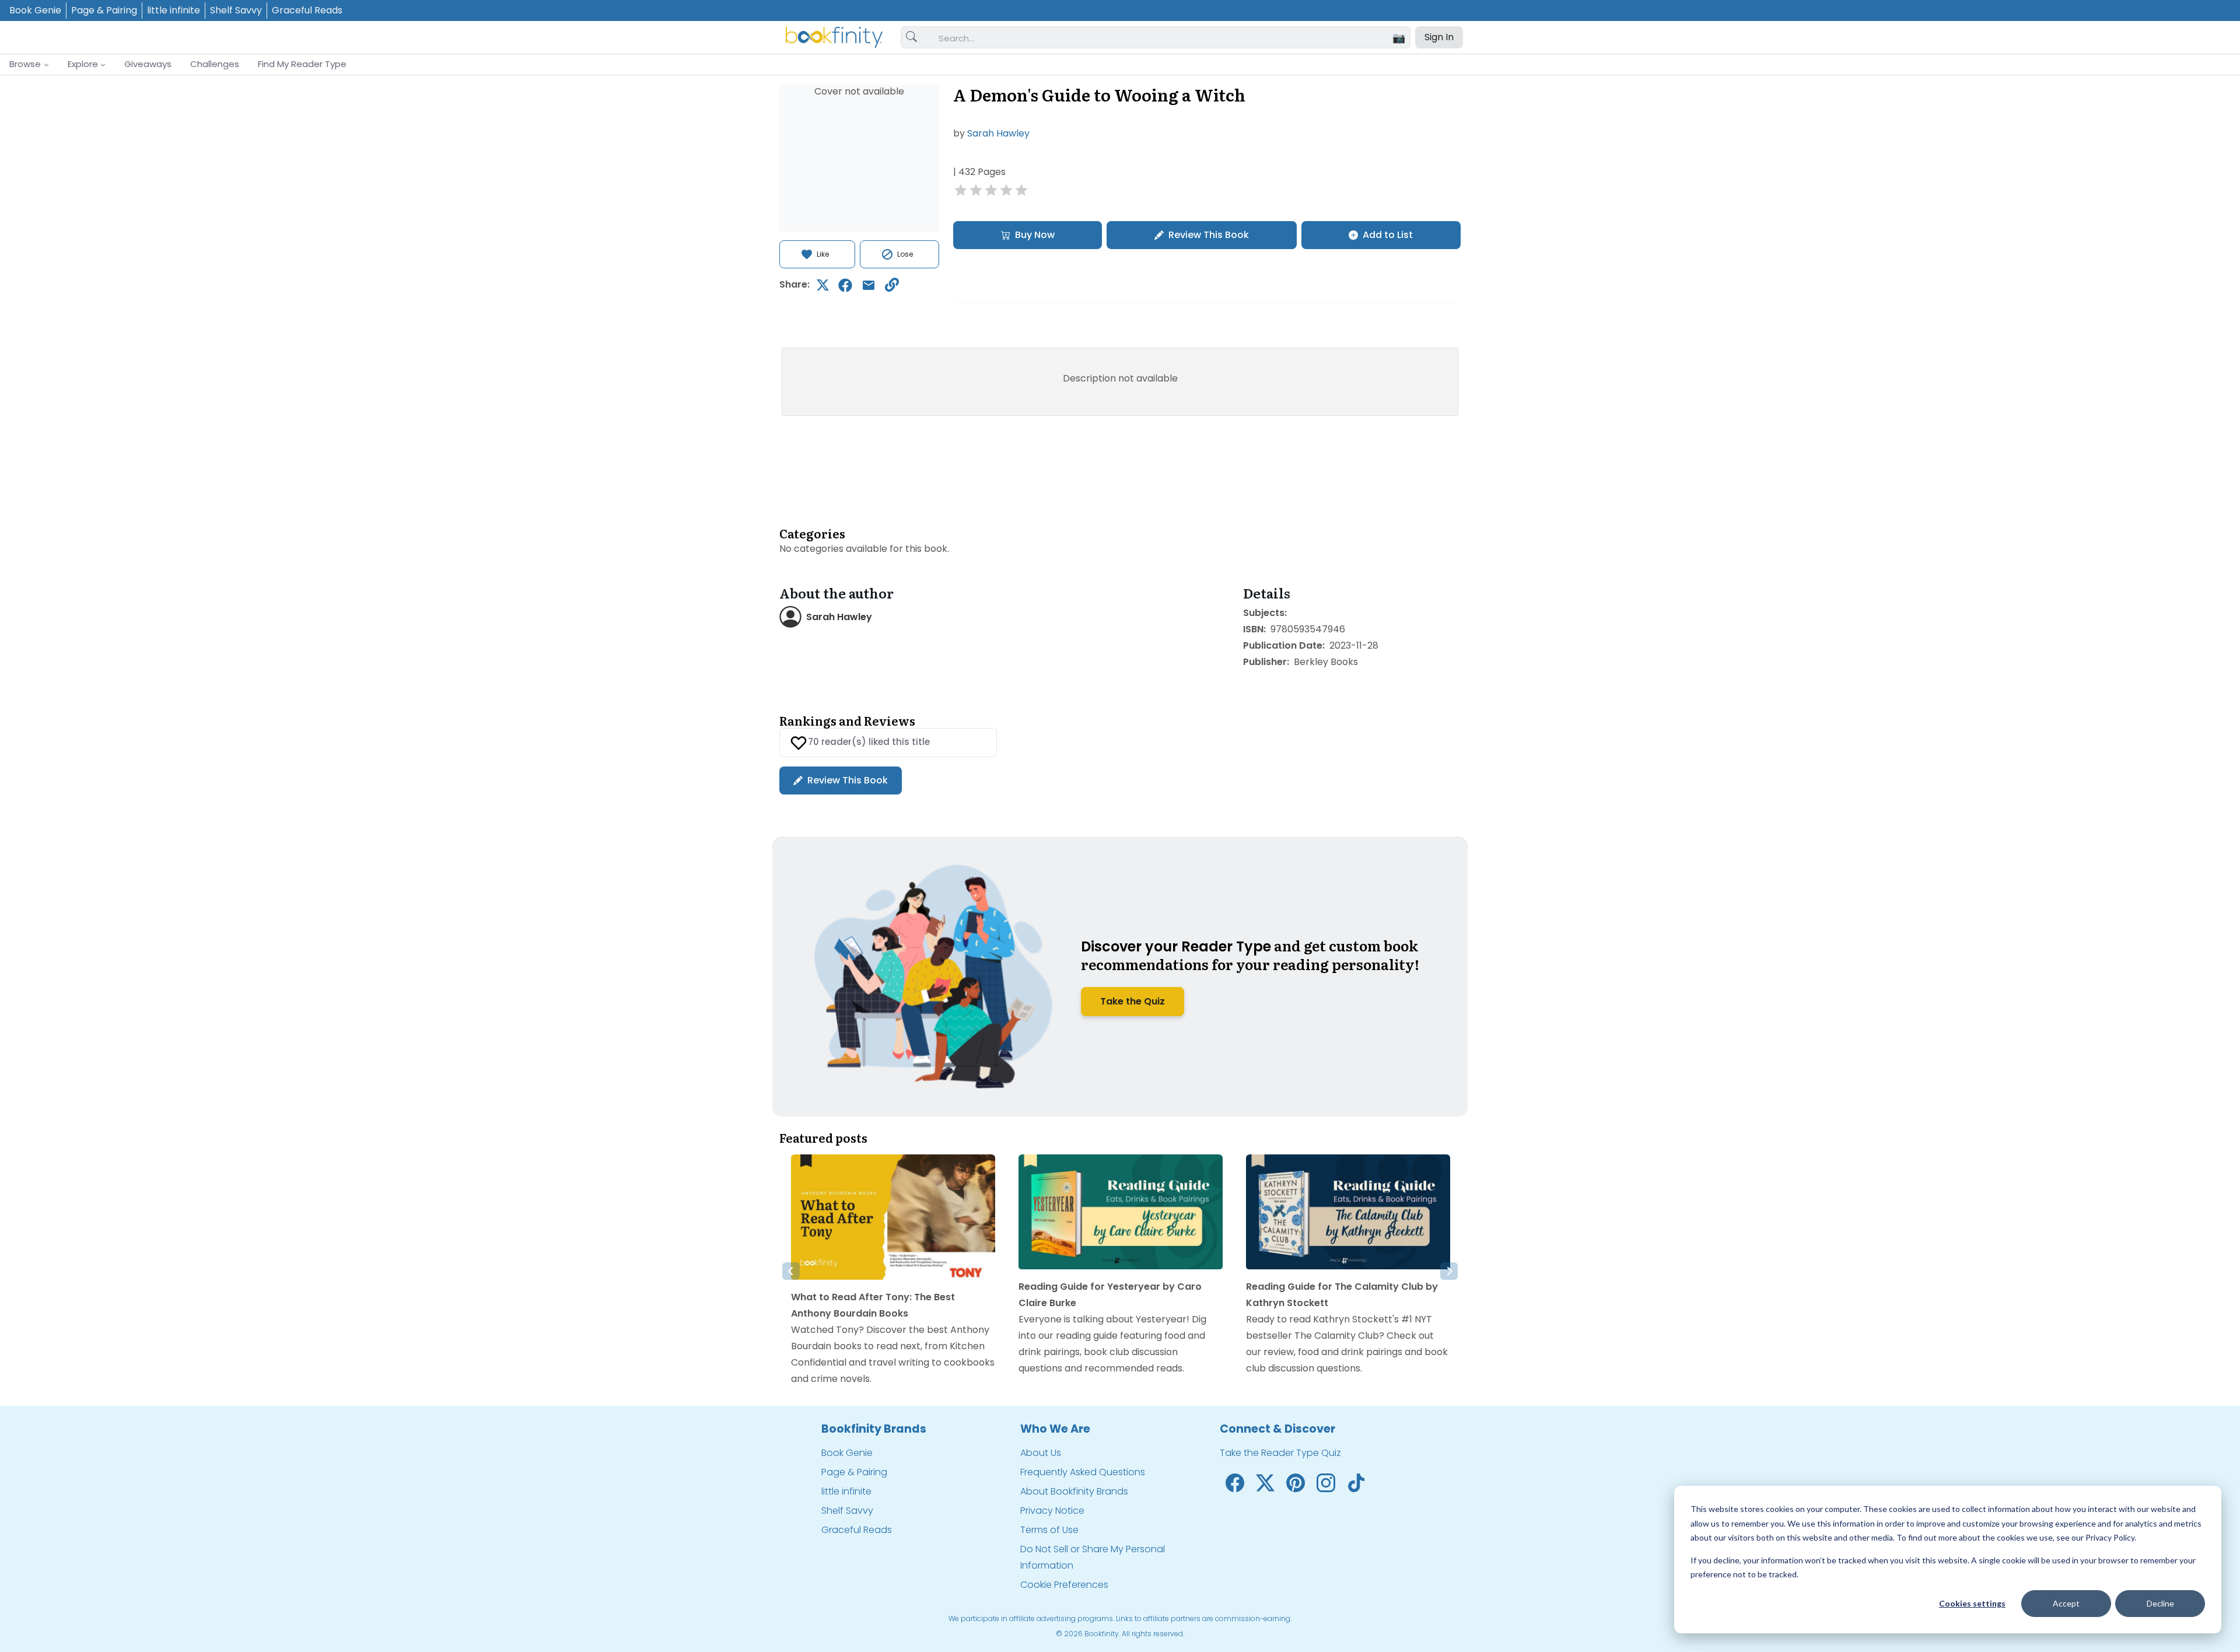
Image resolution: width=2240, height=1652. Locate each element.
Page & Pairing (104, 10)
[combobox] (1170, 38)
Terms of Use (1049, 1530)
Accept (2066, 1603)
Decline (2160, 1603)
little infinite (174, 10)
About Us (1041, 1453)
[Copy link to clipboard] (892, 285)
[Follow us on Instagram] (1326, 1483)
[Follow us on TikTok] (1356, 1483)
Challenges (215, 64)
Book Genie (35, 10)
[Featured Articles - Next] (1449, 1271)
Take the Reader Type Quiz (1280, 1453)
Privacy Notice (1052, 1511)
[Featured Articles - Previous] (791, 1271)
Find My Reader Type (302, 64)
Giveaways (148, 64)
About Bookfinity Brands (1074, 1491)
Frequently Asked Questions (1083, 1472)
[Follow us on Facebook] (1235, 1483)
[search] (911, 37)
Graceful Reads (307, 10)
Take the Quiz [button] (1133, 1001)
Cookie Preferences (1064, 1585)
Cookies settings (1972, 1603)
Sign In (1439, 37)
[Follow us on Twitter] (1265, 1483)
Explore (83, 64)
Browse (25, 64)
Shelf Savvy (236, 10)
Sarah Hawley (998, 133)
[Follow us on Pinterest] (1296, 1483)
